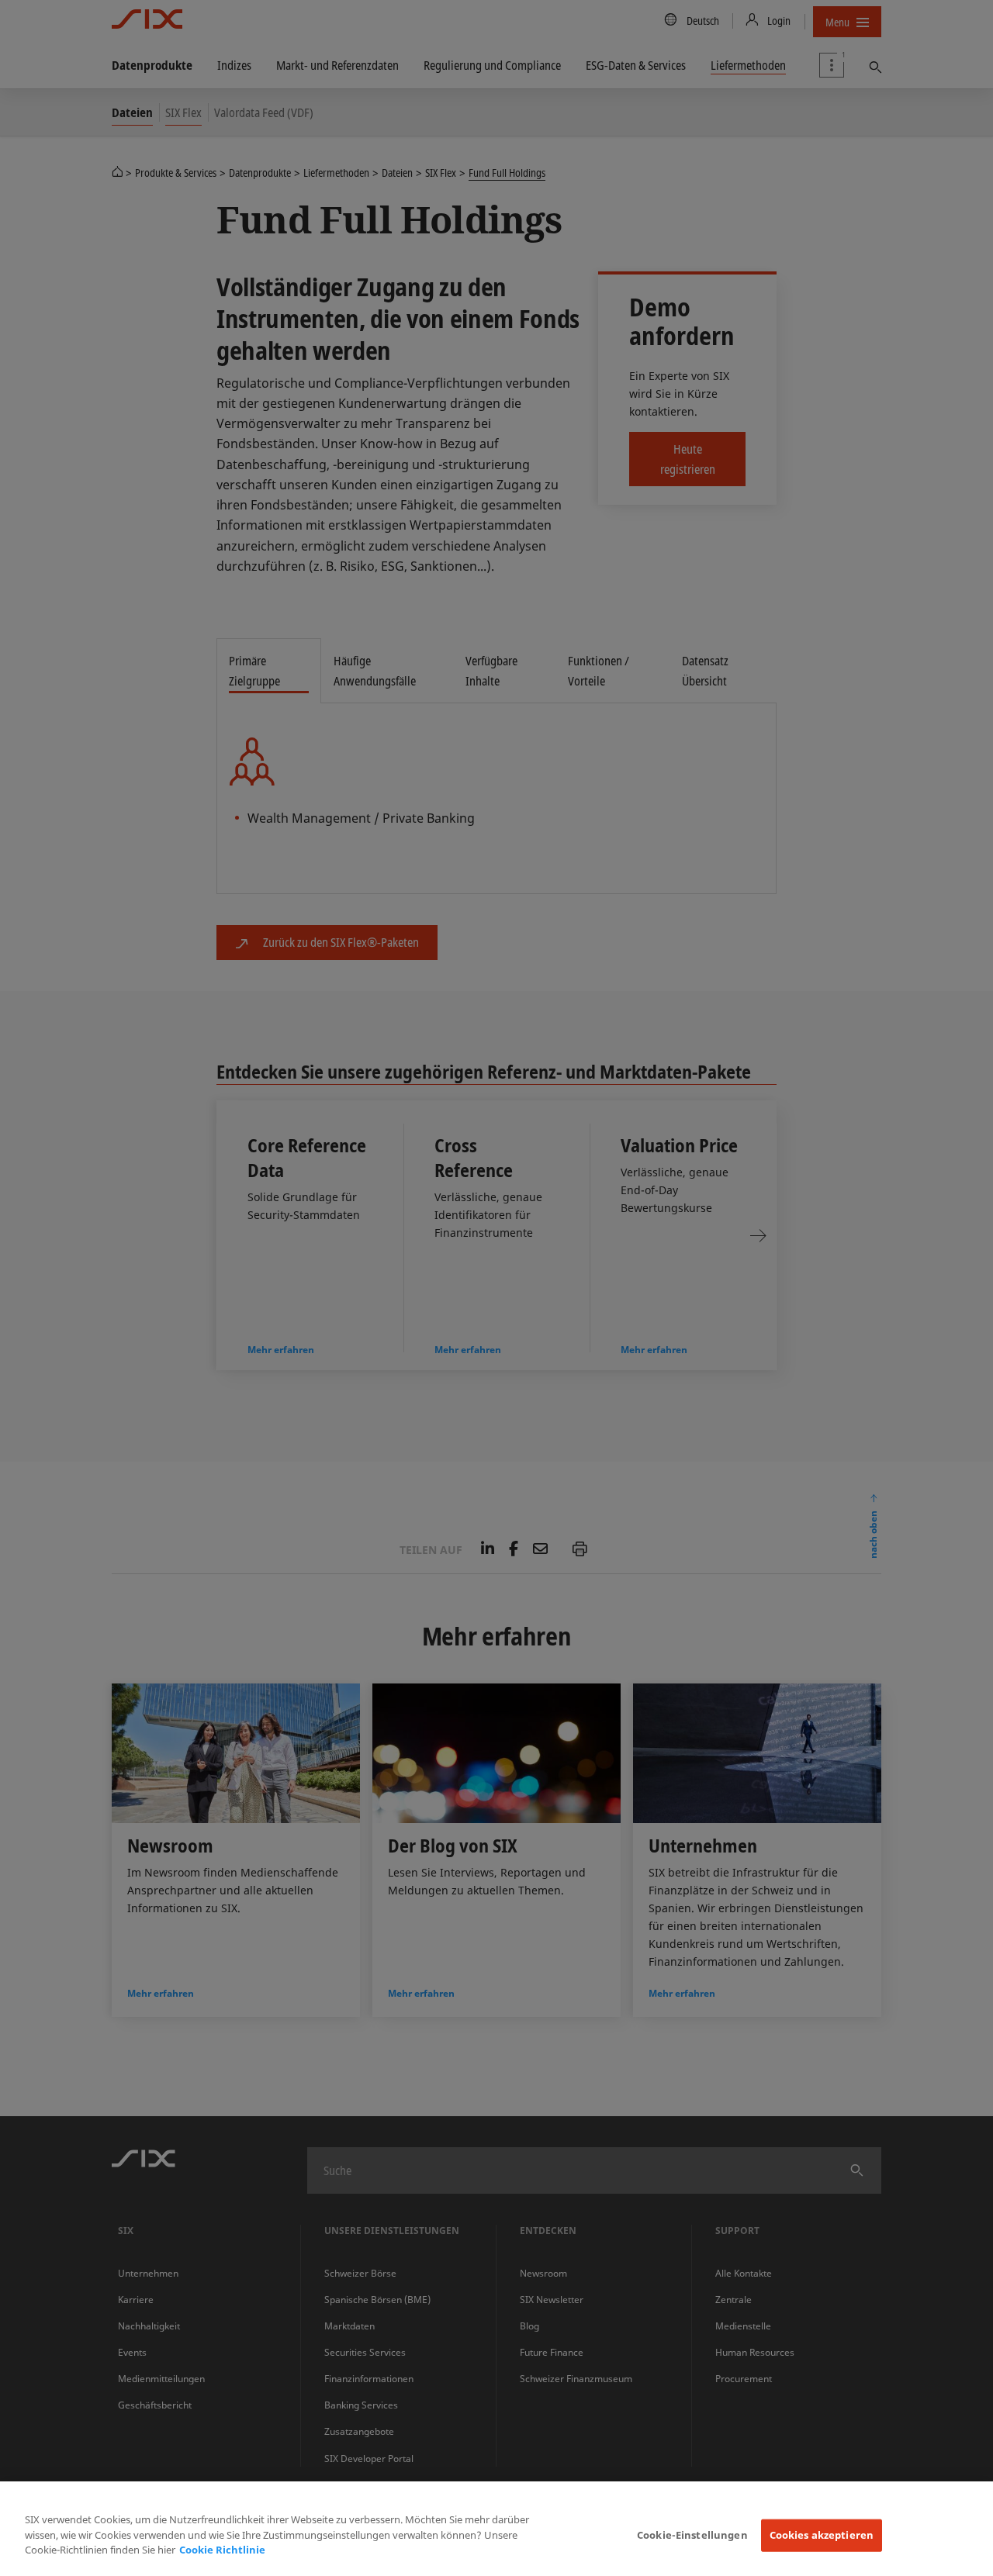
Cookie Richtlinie (222, 2550)
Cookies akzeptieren (822, 2535)
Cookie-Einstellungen (692, 2535)
